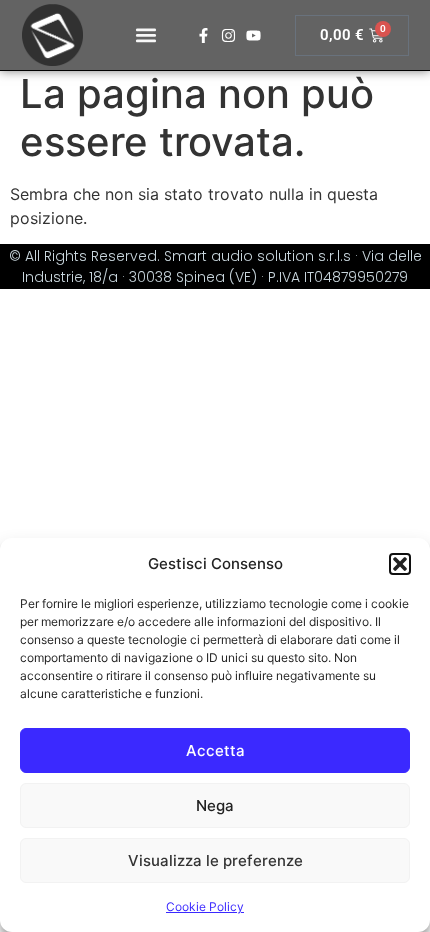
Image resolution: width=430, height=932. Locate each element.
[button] (400, 564)
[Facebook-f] (203, 35)
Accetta (215, 750)
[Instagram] (228, 35)
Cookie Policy (205, 906)
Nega (215, 805)
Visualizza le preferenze (215, 860)
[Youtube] (253, 35)
